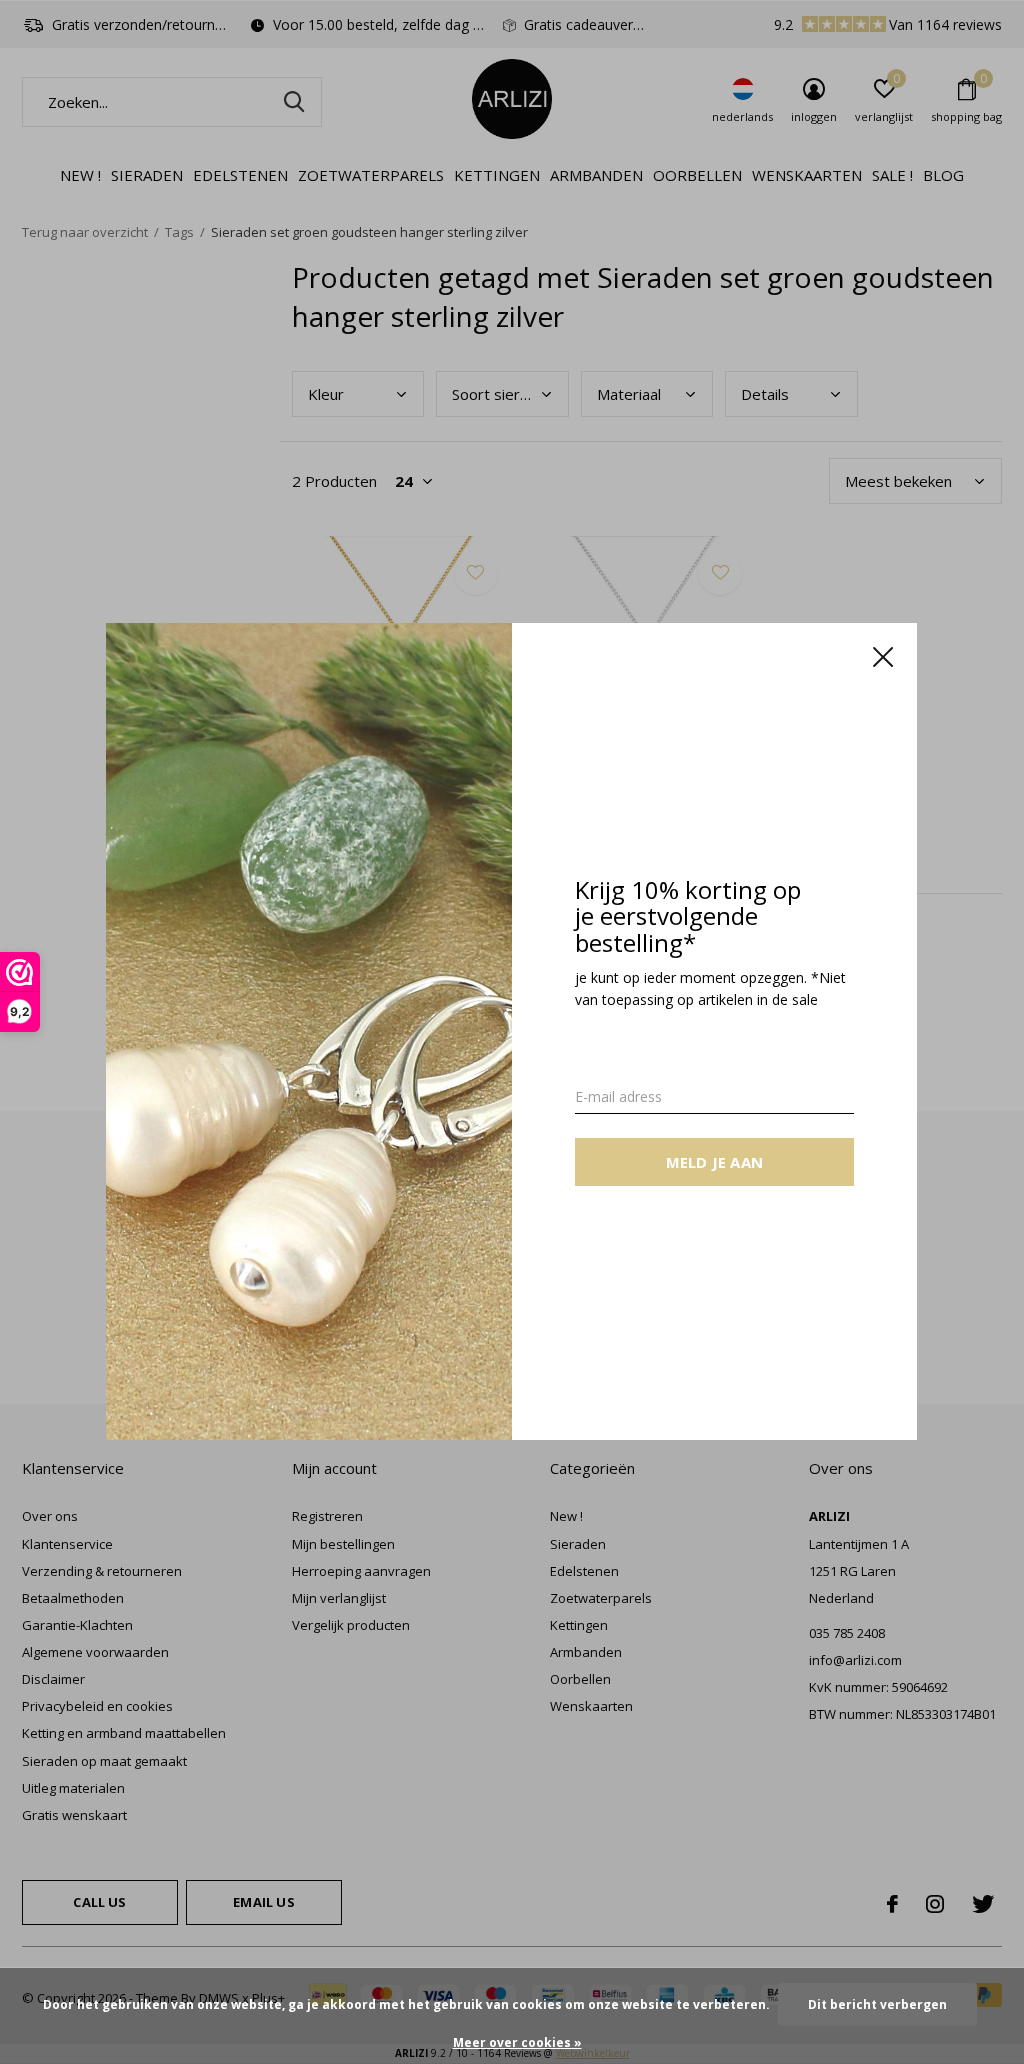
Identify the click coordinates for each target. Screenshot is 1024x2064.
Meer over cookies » (517, 2042)
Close (884, 657)
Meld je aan (714, 1163)
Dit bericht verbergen (877, 2004)
